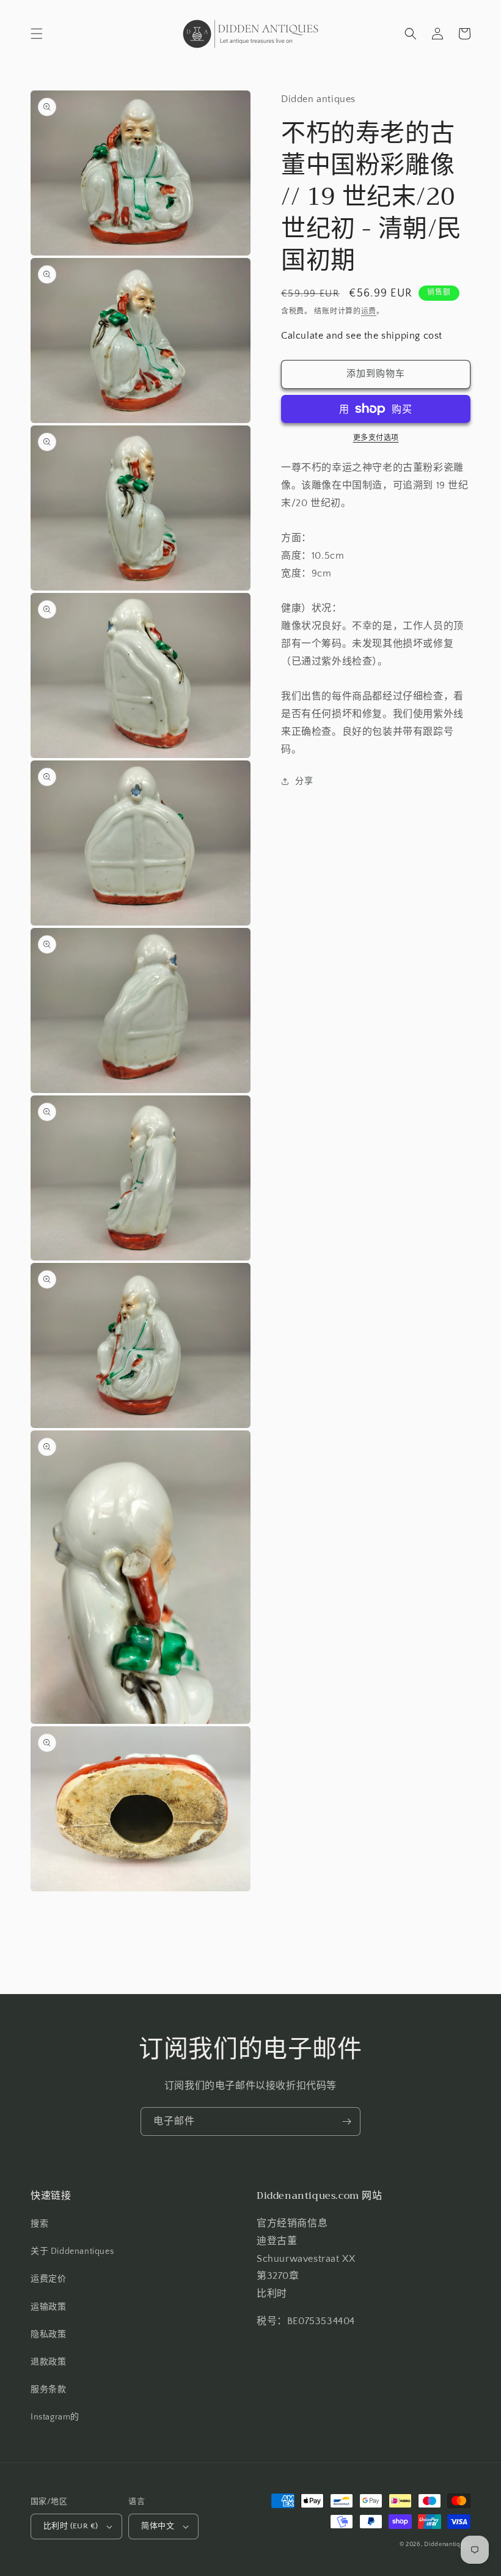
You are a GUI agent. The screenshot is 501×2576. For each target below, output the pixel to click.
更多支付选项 (376, 438)
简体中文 (158, 2526)
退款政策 (48, 2362)
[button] (37, 34)
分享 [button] (304, 781)
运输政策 (48, 2307)
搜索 (39, 2224)
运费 (369, 311)
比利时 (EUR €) (71, 2526)
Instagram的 (55, 2417)
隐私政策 (48, 2335)
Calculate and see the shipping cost (362, 336)
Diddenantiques (447, 2545)
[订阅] (346, 2122)
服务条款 (48, 2390)
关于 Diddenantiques (72, 2251)
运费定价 (48, 2279)
